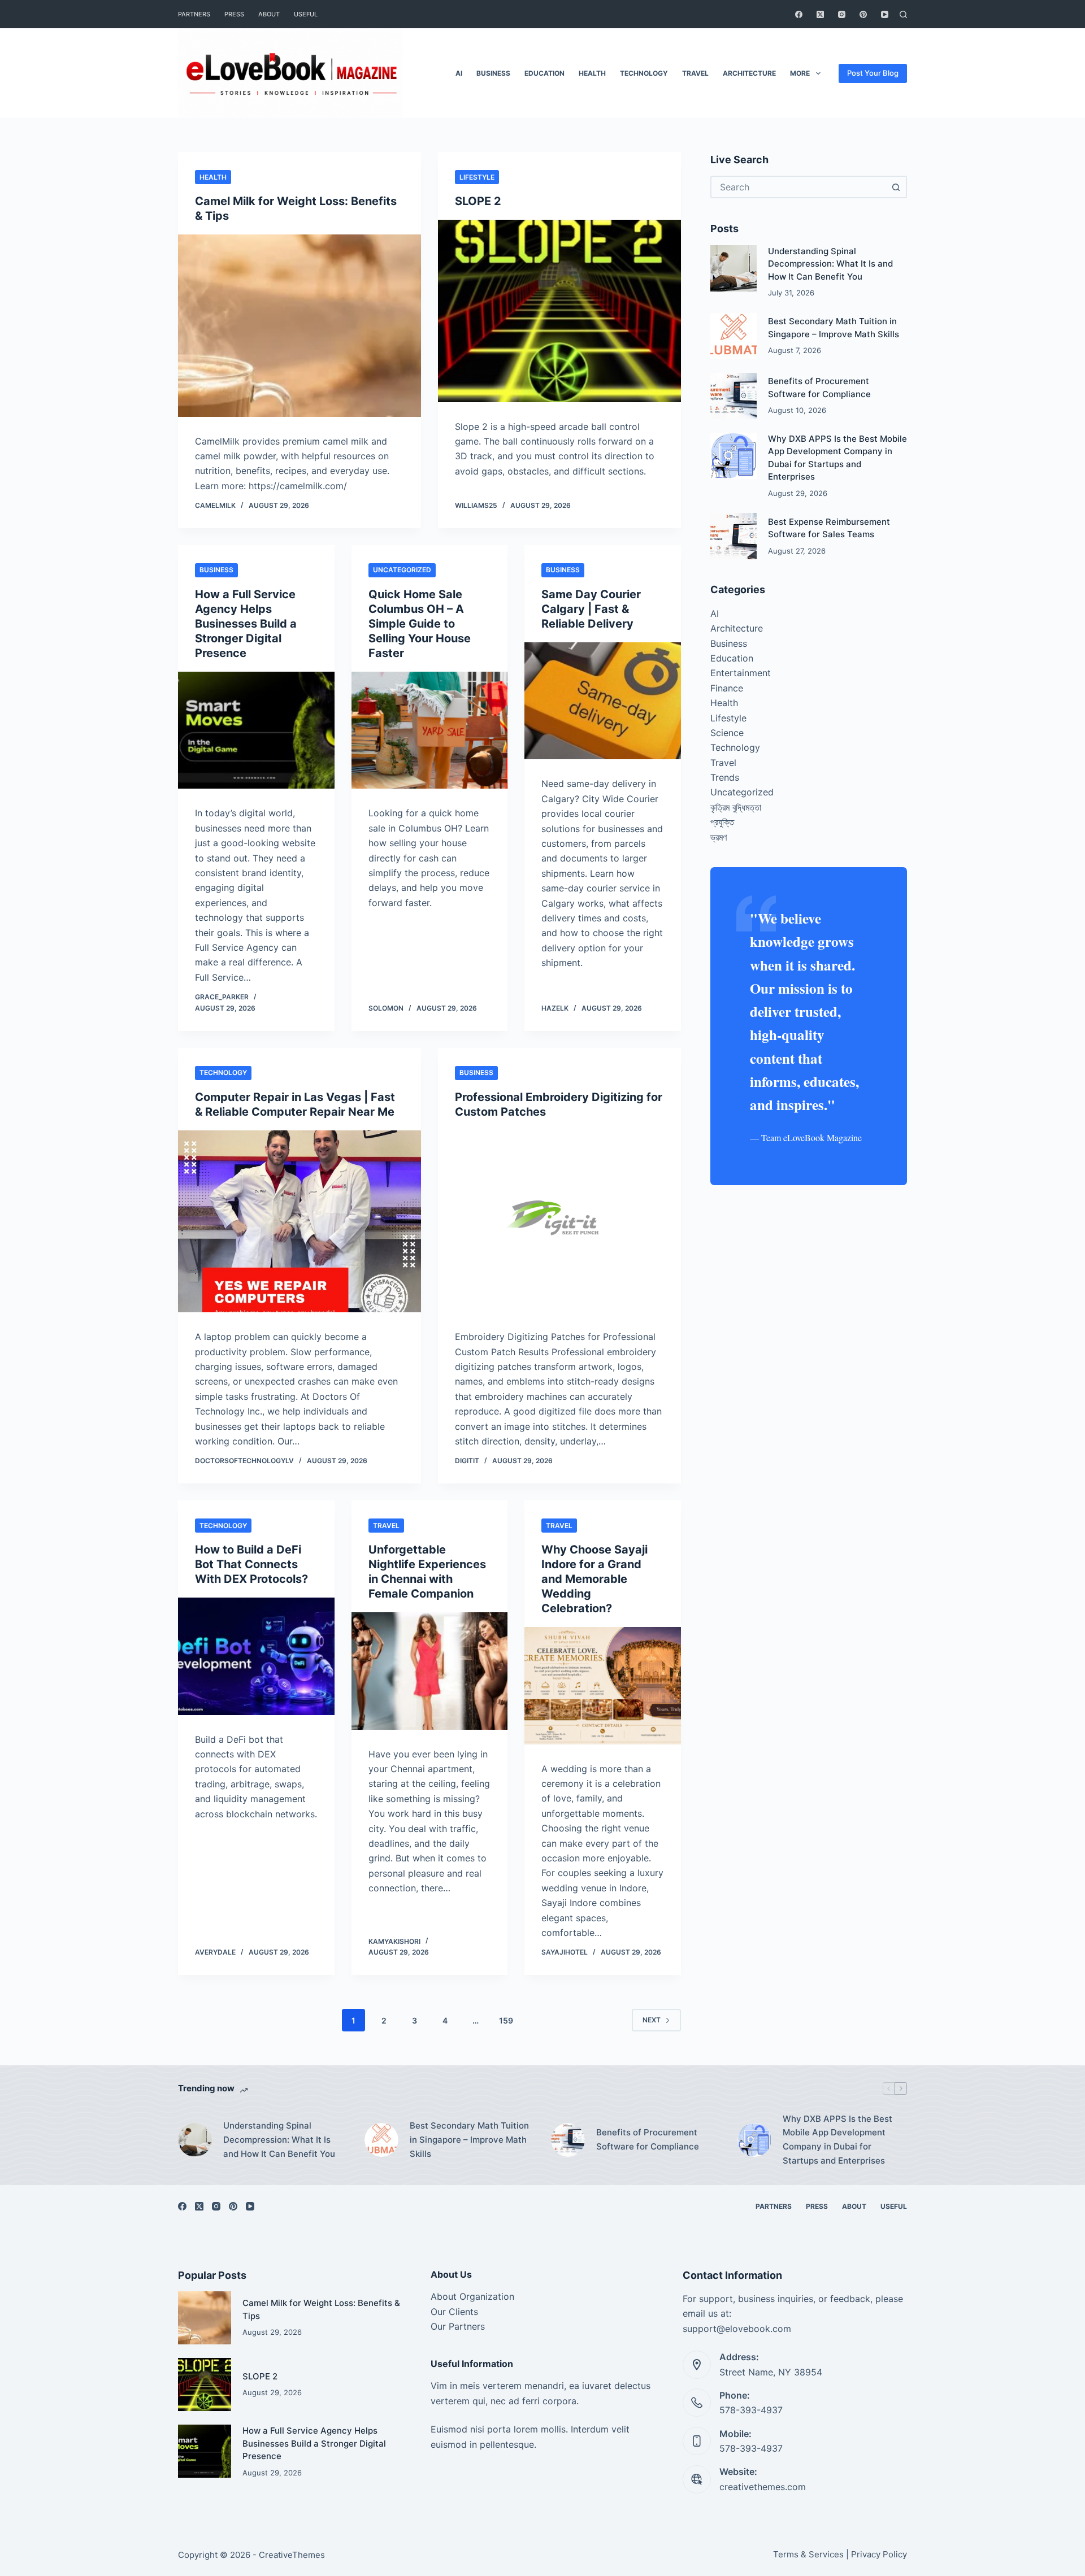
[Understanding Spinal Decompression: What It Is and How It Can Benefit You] (734, 268)
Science (727, 733)
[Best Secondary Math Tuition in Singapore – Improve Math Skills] (734, 336)
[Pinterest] (863, 14)
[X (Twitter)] (820, 14)
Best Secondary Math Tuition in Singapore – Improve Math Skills (469, 2140)
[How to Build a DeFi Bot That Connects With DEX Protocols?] (256, 1656)
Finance (727, 688)
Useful (306, 14)
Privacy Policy (879, 2554)
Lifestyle (477, 177)
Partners (194, 14)
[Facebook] (799, 14)
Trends (725, 777)
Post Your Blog (873, 73)
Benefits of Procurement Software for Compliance (648, 2139)
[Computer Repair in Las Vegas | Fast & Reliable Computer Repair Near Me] (300, 1222)
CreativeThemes (292, 2555)
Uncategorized (402, 570)
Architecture (749, 73)
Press (234, 14)
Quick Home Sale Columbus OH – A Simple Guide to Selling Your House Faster (420, 624)
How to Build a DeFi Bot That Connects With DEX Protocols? (251, 1564)
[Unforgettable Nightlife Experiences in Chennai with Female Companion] (430, 1671)
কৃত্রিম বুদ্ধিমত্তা (736, 807)
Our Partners (458, 2326)
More (800, 73)
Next (652, 2020)
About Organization (472, 2296)
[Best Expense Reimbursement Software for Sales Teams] (734, 536)
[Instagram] (842, 14)
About (269, 14)
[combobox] (798, 187)
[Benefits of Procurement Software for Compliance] (734, 396)
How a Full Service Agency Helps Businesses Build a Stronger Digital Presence (246, 624)
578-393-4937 (751, 2410)
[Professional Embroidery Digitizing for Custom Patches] (559, 1222)
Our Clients (454, 2312)
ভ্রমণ (719, 837)
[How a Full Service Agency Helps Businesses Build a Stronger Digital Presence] (256, 730)
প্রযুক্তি (722, 822)
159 (506, 2020)
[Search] (903, 14)
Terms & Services (808, 2554)
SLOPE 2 (478, 201)
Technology (644, 73)
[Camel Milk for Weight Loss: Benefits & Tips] (300, 326)
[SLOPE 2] (559, 311)
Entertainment (741, 673)
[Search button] (896, 187)
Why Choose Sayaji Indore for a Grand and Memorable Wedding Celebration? (594, 1579)
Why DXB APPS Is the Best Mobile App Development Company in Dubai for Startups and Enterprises (837, 2140)
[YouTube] (885, 14)
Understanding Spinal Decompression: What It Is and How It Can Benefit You (830, 264)
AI (459, 73)
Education (544, 73)
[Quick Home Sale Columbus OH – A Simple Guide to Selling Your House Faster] (430, 730)
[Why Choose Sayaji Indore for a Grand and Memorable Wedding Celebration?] (603, 1686)
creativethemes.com (763, 2487)
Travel (695, 73)
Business (493, 73)
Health (592, 73)
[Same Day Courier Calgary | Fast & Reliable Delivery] (603, 701)
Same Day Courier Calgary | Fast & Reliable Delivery (591, 609)
